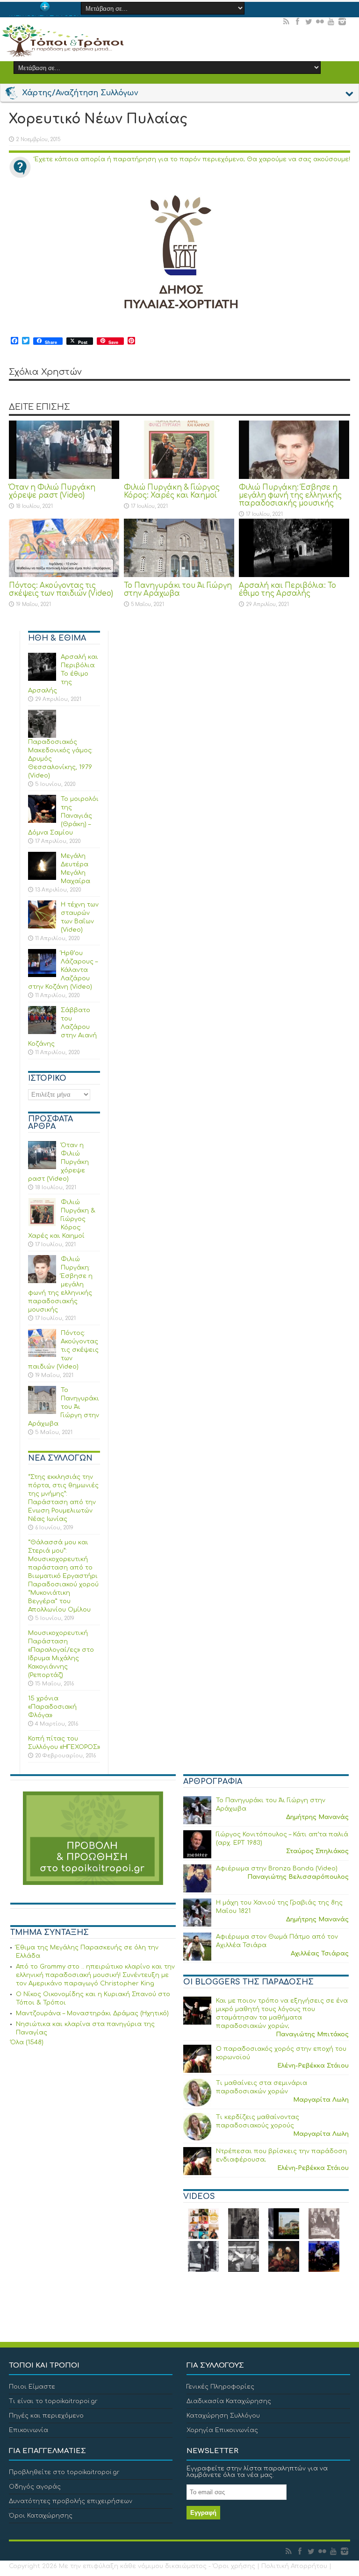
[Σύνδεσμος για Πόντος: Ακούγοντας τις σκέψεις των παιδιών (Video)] (64, 548)
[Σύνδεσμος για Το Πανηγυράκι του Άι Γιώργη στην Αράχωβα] (179, 548)
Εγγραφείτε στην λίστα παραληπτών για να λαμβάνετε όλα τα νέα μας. (257, 2472)
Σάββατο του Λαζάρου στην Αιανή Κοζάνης (62, 1027)
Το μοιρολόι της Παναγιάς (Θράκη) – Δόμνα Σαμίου (63, 816)
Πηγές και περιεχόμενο (46, 2416)
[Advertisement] (80, 2120)
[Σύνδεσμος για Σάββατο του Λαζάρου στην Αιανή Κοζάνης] (42, 1020)
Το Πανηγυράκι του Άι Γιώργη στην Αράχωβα (178, 590)
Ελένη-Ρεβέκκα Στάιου (313, 2066)
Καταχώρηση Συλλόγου (223, 2416)
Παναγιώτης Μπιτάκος (312, 2034)
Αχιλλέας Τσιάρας (320, 1954)
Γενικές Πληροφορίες (220, 2387)
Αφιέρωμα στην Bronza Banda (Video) (277, 1869)
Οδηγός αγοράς (35, 2487)
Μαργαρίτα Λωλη (321, 2100)
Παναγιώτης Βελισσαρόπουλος (298, 1877)
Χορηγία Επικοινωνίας (222, 2430)
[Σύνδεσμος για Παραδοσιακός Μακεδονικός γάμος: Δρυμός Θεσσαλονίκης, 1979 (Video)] (42, 724)
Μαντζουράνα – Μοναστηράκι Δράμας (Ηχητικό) (92, 2013)
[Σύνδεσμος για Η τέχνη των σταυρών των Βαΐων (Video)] (42, 914)
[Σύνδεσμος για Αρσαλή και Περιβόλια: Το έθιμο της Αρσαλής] (294, 548)
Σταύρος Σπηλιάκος (317, 1851)
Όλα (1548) (27, 2042)
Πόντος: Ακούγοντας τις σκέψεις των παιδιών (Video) (61, 590)
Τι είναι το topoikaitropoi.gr (53, 2401)
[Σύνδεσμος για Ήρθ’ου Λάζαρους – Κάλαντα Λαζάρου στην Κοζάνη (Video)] (42, 963)
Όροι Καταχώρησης (41, 2516)
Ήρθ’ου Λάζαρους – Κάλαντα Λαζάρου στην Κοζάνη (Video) (63, 970)
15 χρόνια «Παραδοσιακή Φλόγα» (52, 1707)
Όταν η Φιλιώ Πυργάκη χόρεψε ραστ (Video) (52, 492)
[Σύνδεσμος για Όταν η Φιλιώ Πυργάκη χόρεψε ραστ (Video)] (64, 450)
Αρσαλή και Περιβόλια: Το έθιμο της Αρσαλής (287, 590)
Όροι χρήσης (234, 2566)
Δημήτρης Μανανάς (317, 1817)
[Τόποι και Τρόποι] (63, 41)
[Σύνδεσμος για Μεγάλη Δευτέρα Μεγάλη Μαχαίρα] (42, 866)
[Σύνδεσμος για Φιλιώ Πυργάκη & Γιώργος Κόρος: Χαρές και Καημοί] (179, 450)
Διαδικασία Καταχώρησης (229, 2401)
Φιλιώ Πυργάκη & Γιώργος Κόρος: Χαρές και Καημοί (172, 492)
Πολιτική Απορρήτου (294, 2566)
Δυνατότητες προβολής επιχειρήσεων (71, 2501)
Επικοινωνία (29, 2430)
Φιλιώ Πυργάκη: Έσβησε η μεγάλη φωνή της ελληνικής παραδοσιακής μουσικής (290, 496)
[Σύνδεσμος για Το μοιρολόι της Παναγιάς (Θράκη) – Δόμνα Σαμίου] (42, 809)
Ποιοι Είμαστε (32, 2387)
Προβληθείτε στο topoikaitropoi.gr (64, 2472)
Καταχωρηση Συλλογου (45, 15)
